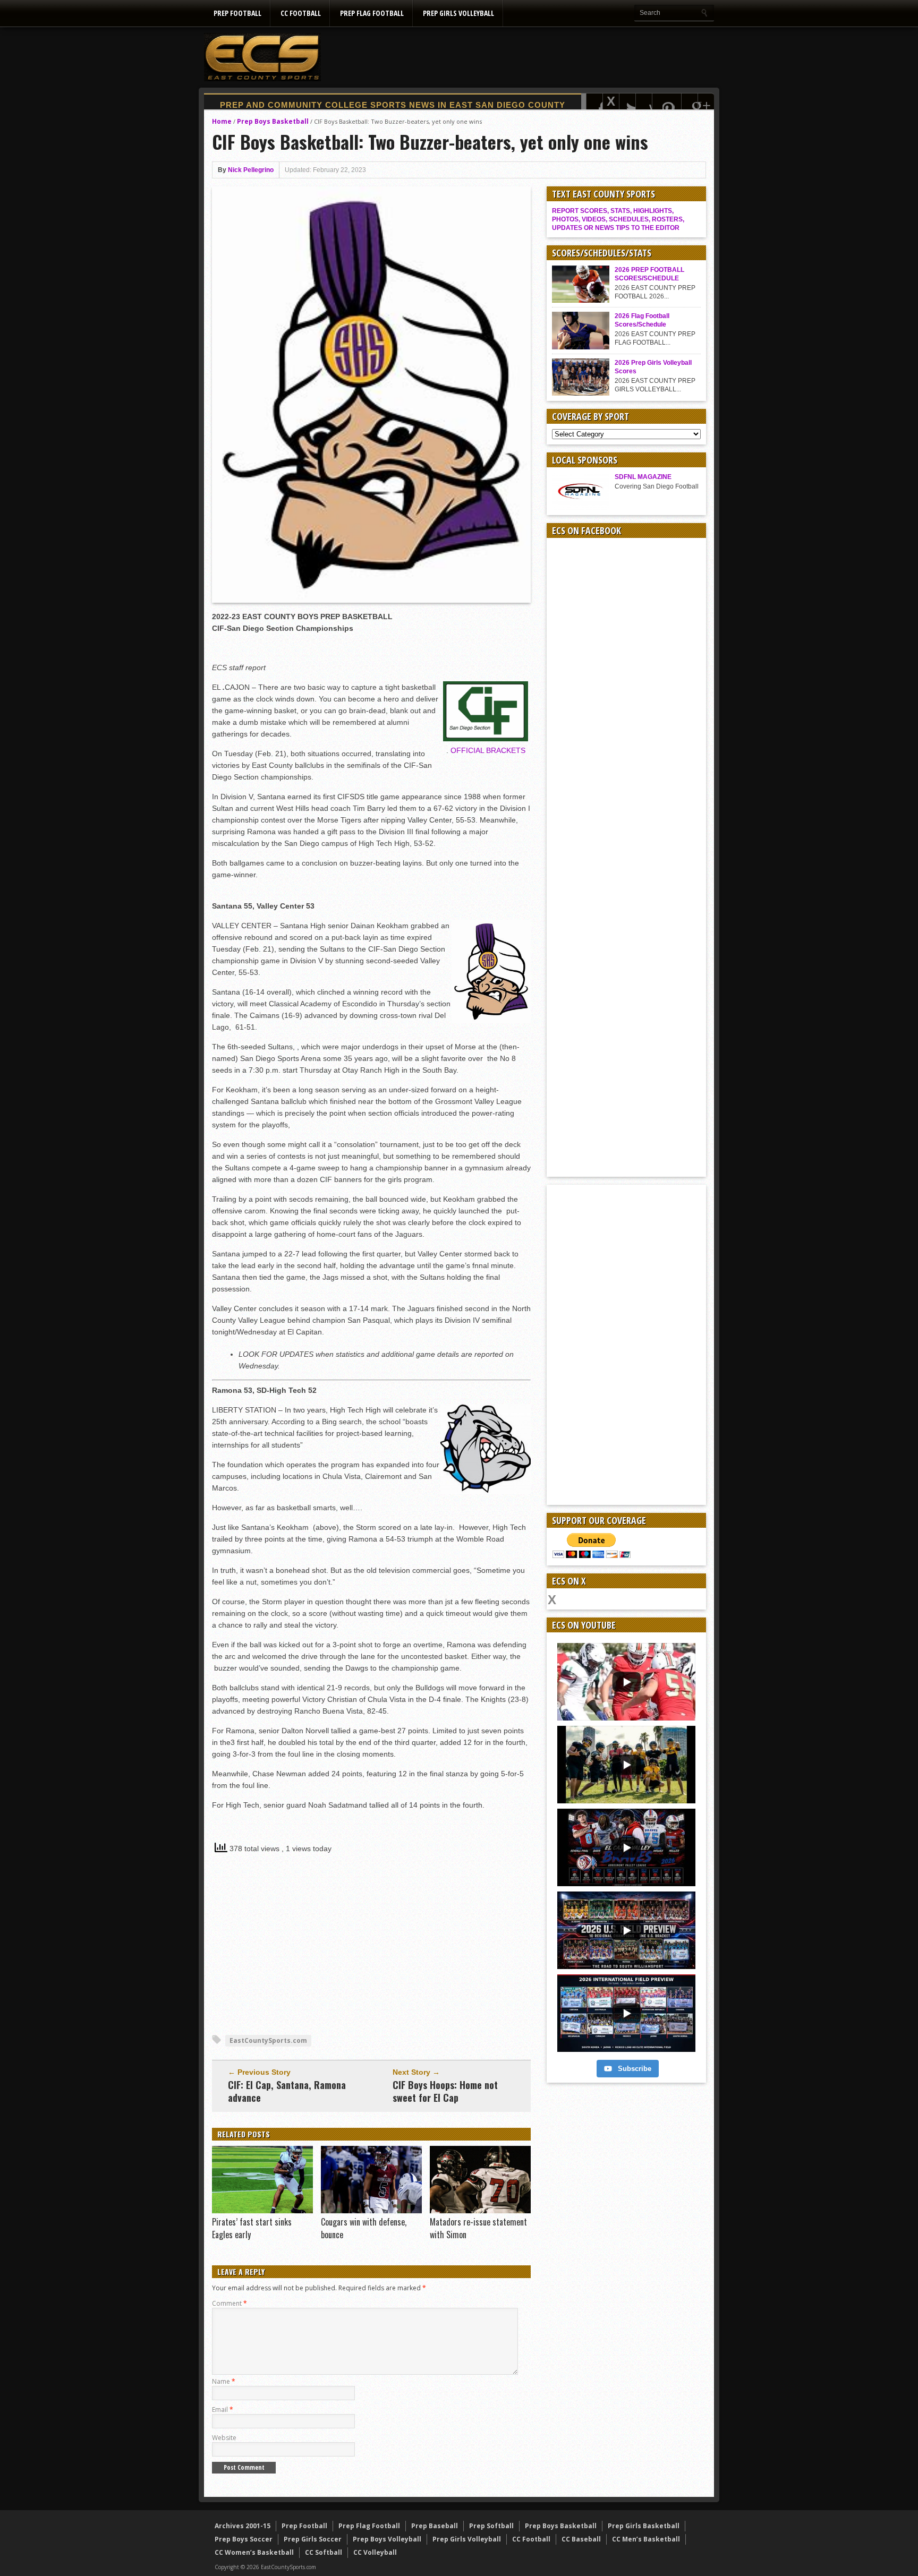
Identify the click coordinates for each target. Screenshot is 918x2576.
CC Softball (324, 2552)
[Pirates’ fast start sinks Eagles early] (262, 2211)
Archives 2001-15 (243, 2526)
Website (224, 2438)
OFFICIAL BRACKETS (488, 750)
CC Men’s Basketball (646, 2539)
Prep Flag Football (372, 13)
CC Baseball (581, 2539)
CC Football (301, 13)
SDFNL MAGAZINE (643, 477)
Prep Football (237, 13)
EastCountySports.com (268, 2040)
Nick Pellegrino (251, 170)
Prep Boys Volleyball (387, 2539)
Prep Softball (491, 2526)
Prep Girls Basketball (644, 2526)
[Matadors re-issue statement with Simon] (480, 2211)
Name (224, 2381)
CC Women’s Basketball (254, 2552)
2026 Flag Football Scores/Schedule (642, 320)
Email (223, 2410)
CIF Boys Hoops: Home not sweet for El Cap (445, 2091)
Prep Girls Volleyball (458, 13)
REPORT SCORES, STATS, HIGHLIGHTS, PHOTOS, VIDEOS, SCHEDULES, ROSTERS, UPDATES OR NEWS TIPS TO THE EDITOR (618, 219)
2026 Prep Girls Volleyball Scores (653, 367)
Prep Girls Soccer (313, 2539)
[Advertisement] (521, 57)
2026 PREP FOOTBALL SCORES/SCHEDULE (649, 274)
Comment (229, 2303)
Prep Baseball (435, 2526)
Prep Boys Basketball (273, 121)
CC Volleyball (375, 2552)
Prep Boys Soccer (244, 2539)
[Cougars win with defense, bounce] (371, 2211)
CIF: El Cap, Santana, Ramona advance (287, 2091)
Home (222, 121)
